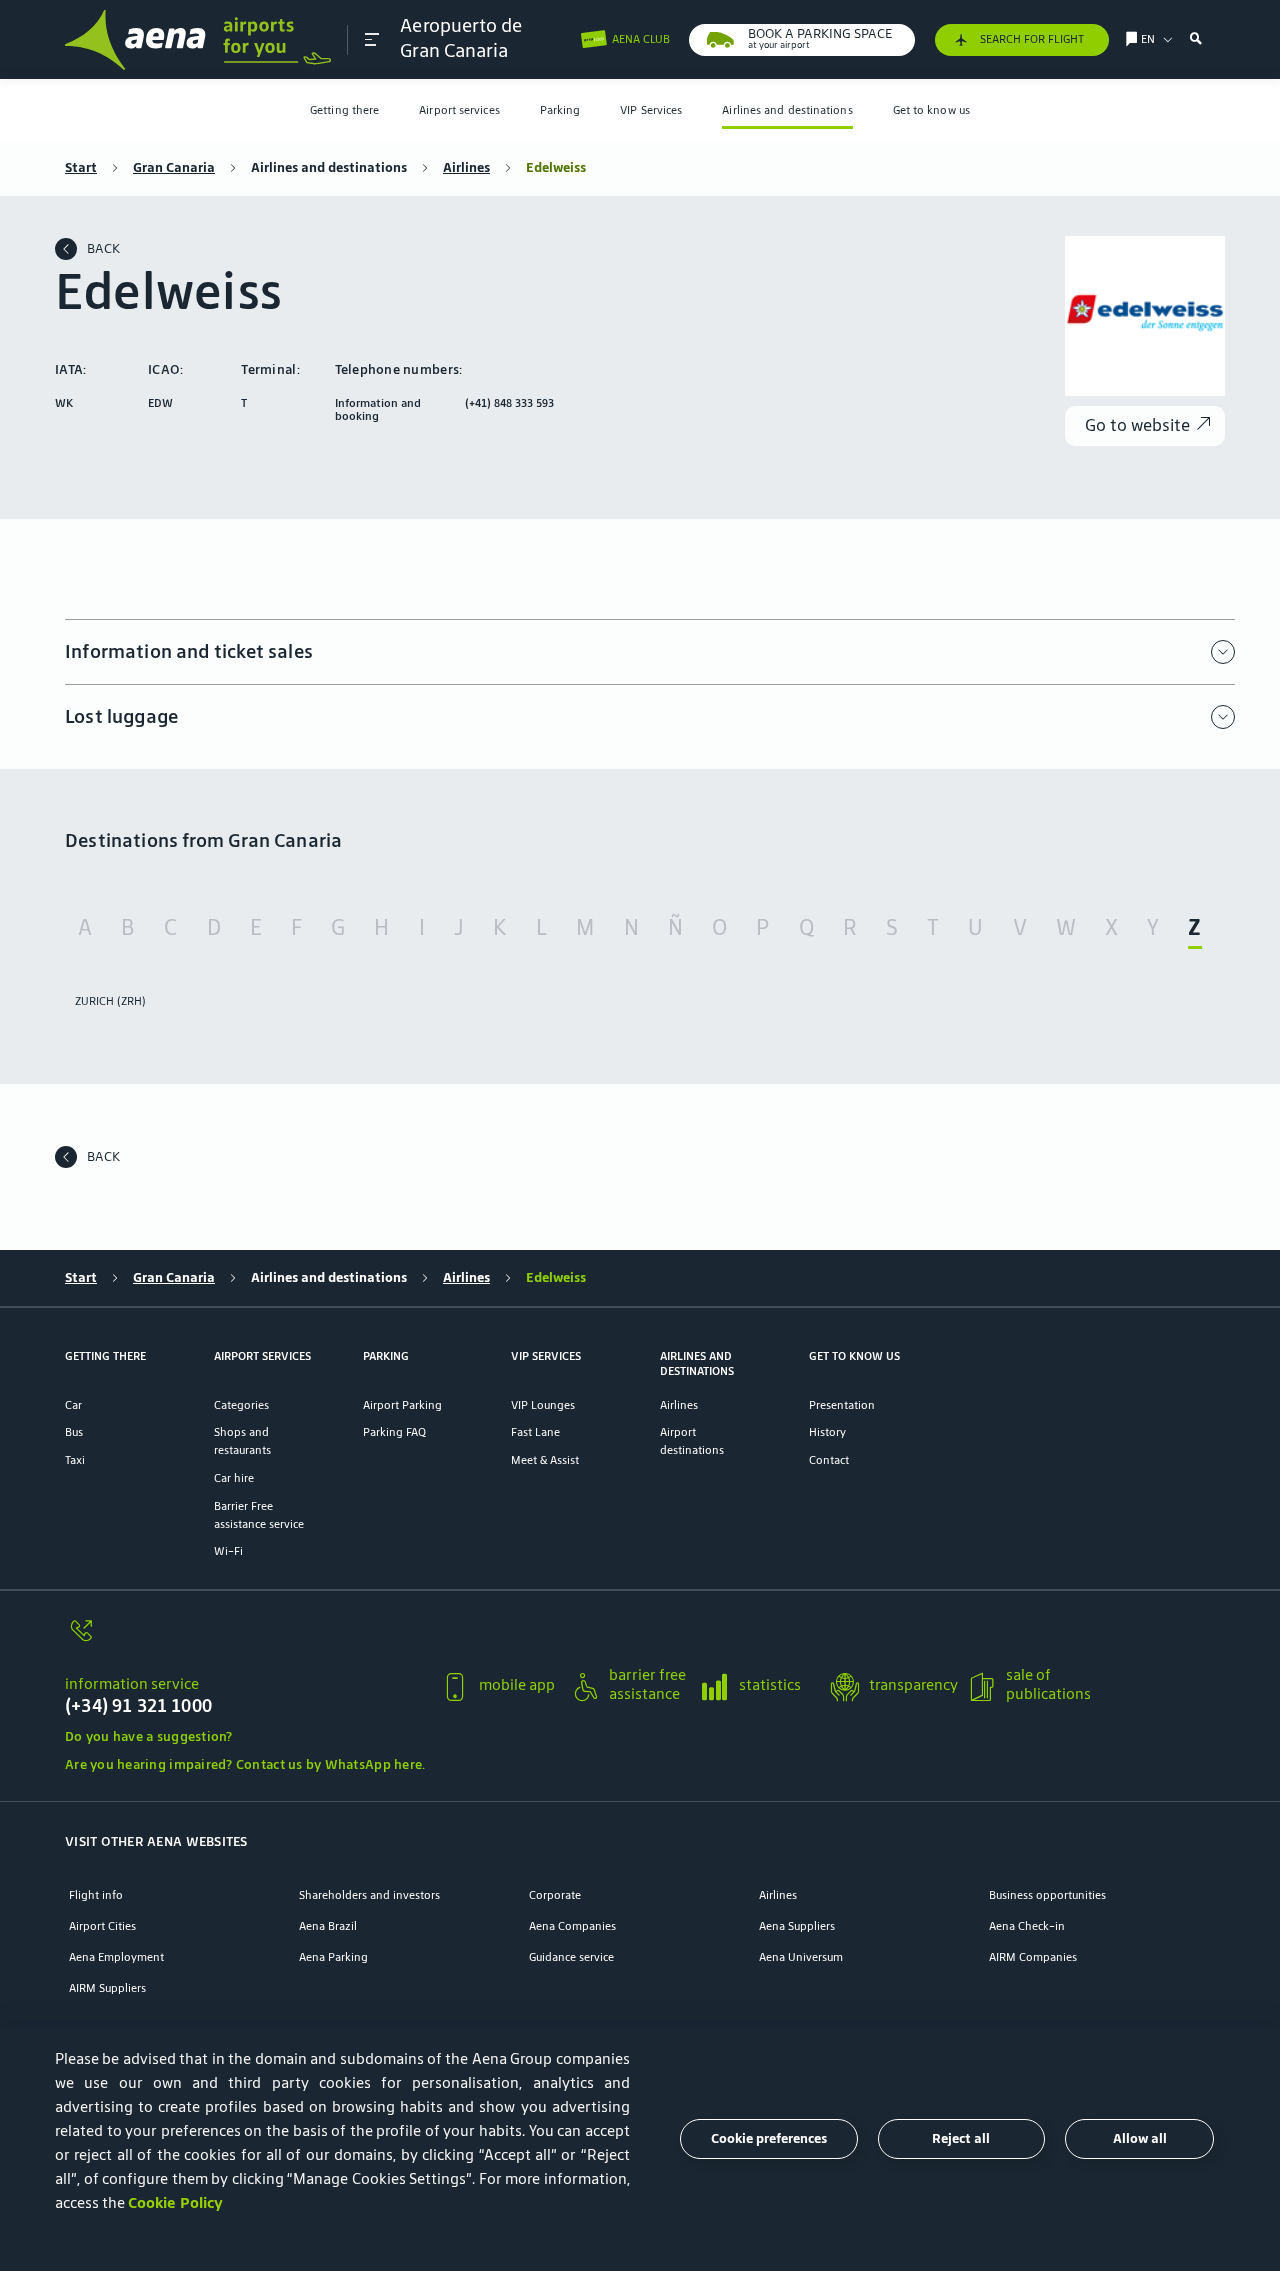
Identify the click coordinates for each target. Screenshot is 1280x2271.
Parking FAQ (394, 1431)
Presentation (842, 1404)
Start (81, 167)
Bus (74, 1431)
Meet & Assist (545, 1459)
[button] (372, 39)
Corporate (555, 1894)
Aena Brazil (328, 1925)
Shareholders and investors (369, 1894)
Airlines (466, 167)
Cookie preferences (769, 2138)
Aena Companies (572, 1925)
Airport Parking (402, 1404)
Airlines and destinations (787, 109)
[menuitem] (344, 110)
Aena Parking (333, 1956)
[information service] (245, 1640)
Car (73, 1404)
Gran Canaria (174, 167)
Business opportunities (1047, 1894)
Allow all (1140, 2138)
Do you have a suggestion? (149, 1736)
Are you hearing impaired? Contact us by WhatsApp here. (245, 1764)
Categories (241, 1404)
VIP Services (651, 109)
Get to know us (931, 109)
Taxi (75, 1459)
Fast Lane (535, 1431)
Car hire (234, 1477)
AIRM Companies (1033, 1956)
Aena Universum (801, 1956)
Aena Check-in (1027, 1925)
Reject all (961, 2138)
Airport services (459, 109)
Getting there (344, 109)
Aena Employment (116, 1956)
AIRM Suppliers (107, 1987)
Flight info (96, 1894)
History (827, 1431)
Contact (829, 1459)
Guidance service (571, 1956)
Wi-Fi (228, 1550)
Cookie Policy (175, 2202)
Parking (560, 109)
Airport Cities (102, 1925)
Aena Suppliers (797, 1925)
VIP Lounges (543, 1404)
